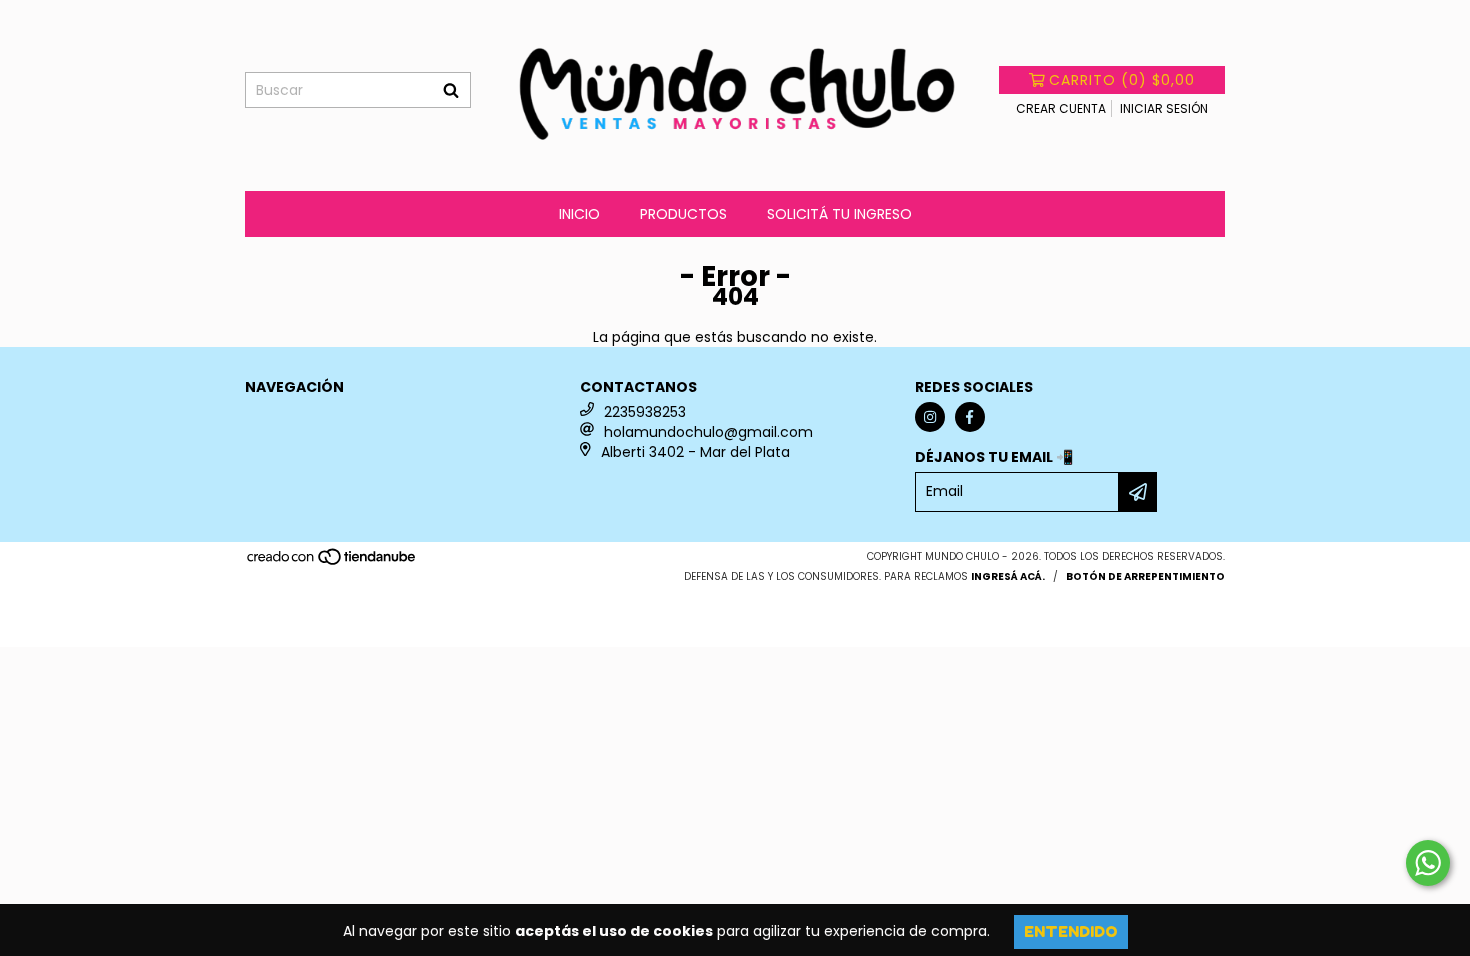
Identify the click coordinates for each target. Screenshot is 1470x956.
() (1122, 80)
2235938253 (645, 412)
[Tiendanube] (332, 562)
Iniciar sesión (1164, 108)
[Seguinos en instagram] (930, 417)
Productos (683, 214)
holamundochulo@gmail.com (708, 432)
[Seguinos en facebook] (970, 417)
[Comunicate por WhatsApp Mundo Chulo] (1428, 863)
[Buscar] (451, 90)
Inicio (579, 214)
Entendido (1071, 931)
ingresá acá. (1008, 576)
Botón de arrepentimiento (1145, 576)
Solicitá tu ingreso (839, 214)
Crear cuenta (1061, 108)
